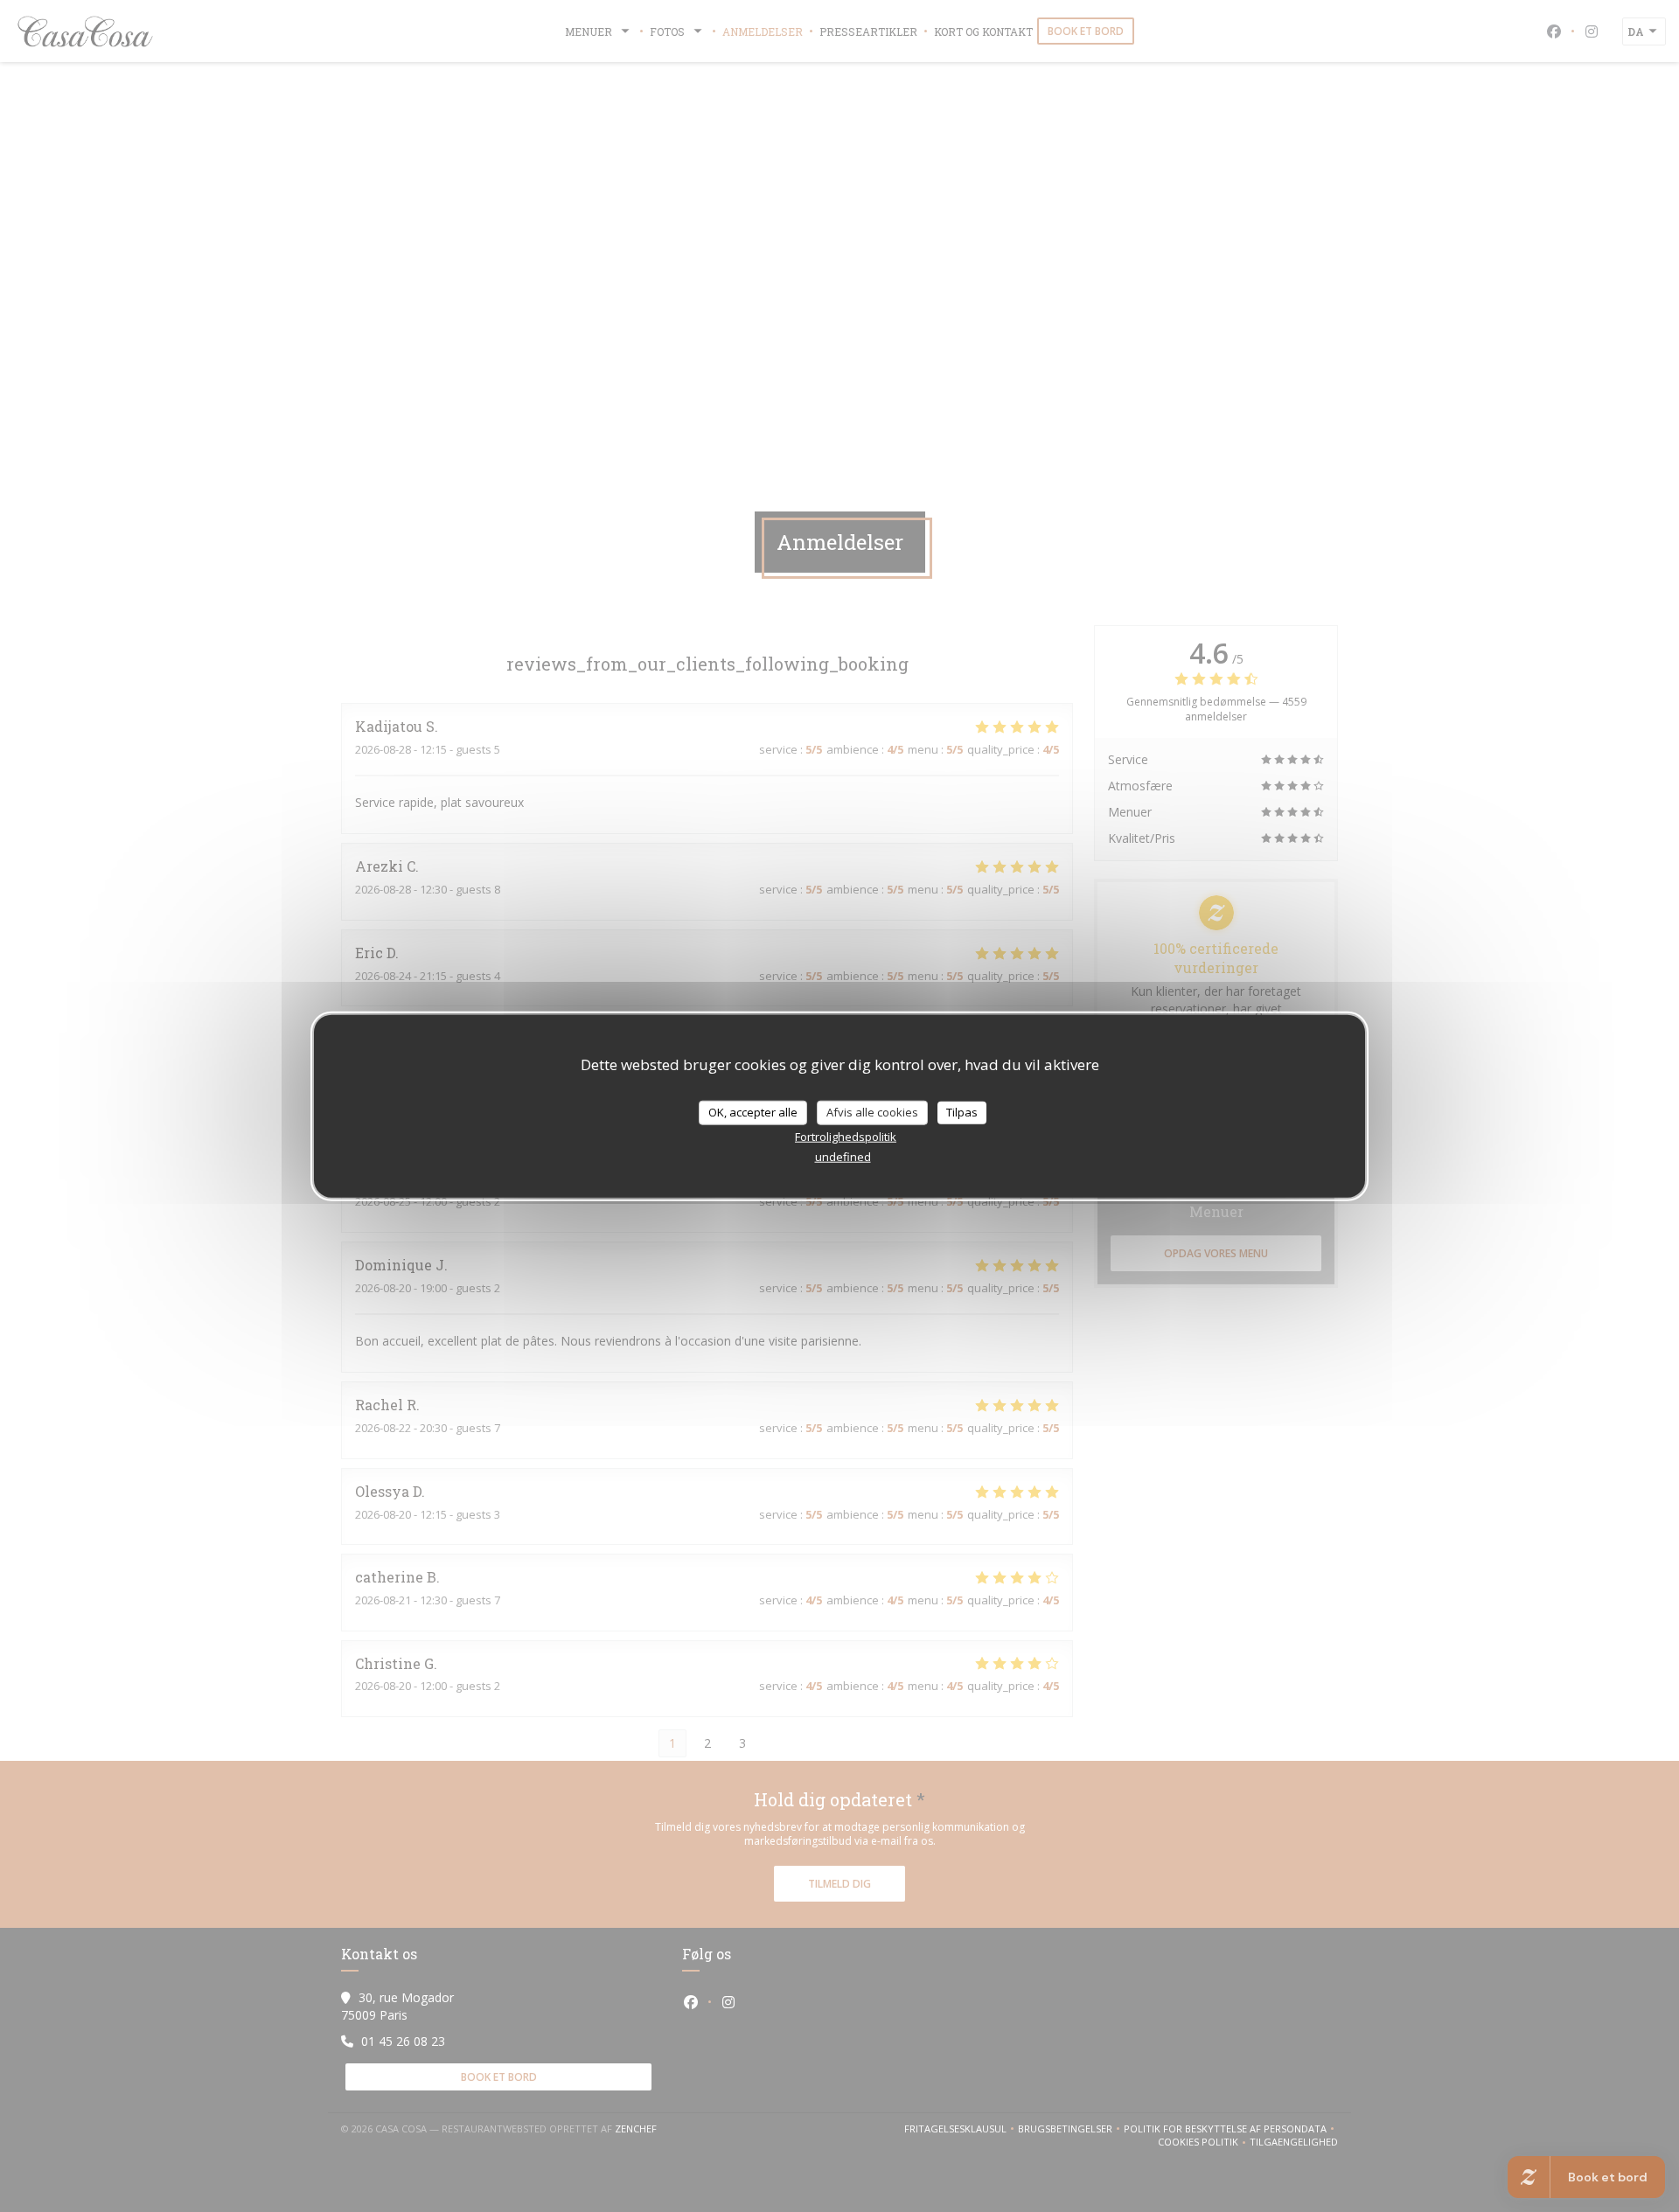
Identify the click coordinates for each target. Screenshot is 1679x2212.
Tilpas (962, 1112)
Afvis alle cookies (872, 1112)
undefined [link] (843, 1156)
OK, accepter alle (753, 1112)
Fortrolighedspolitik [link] (846, 1136)
